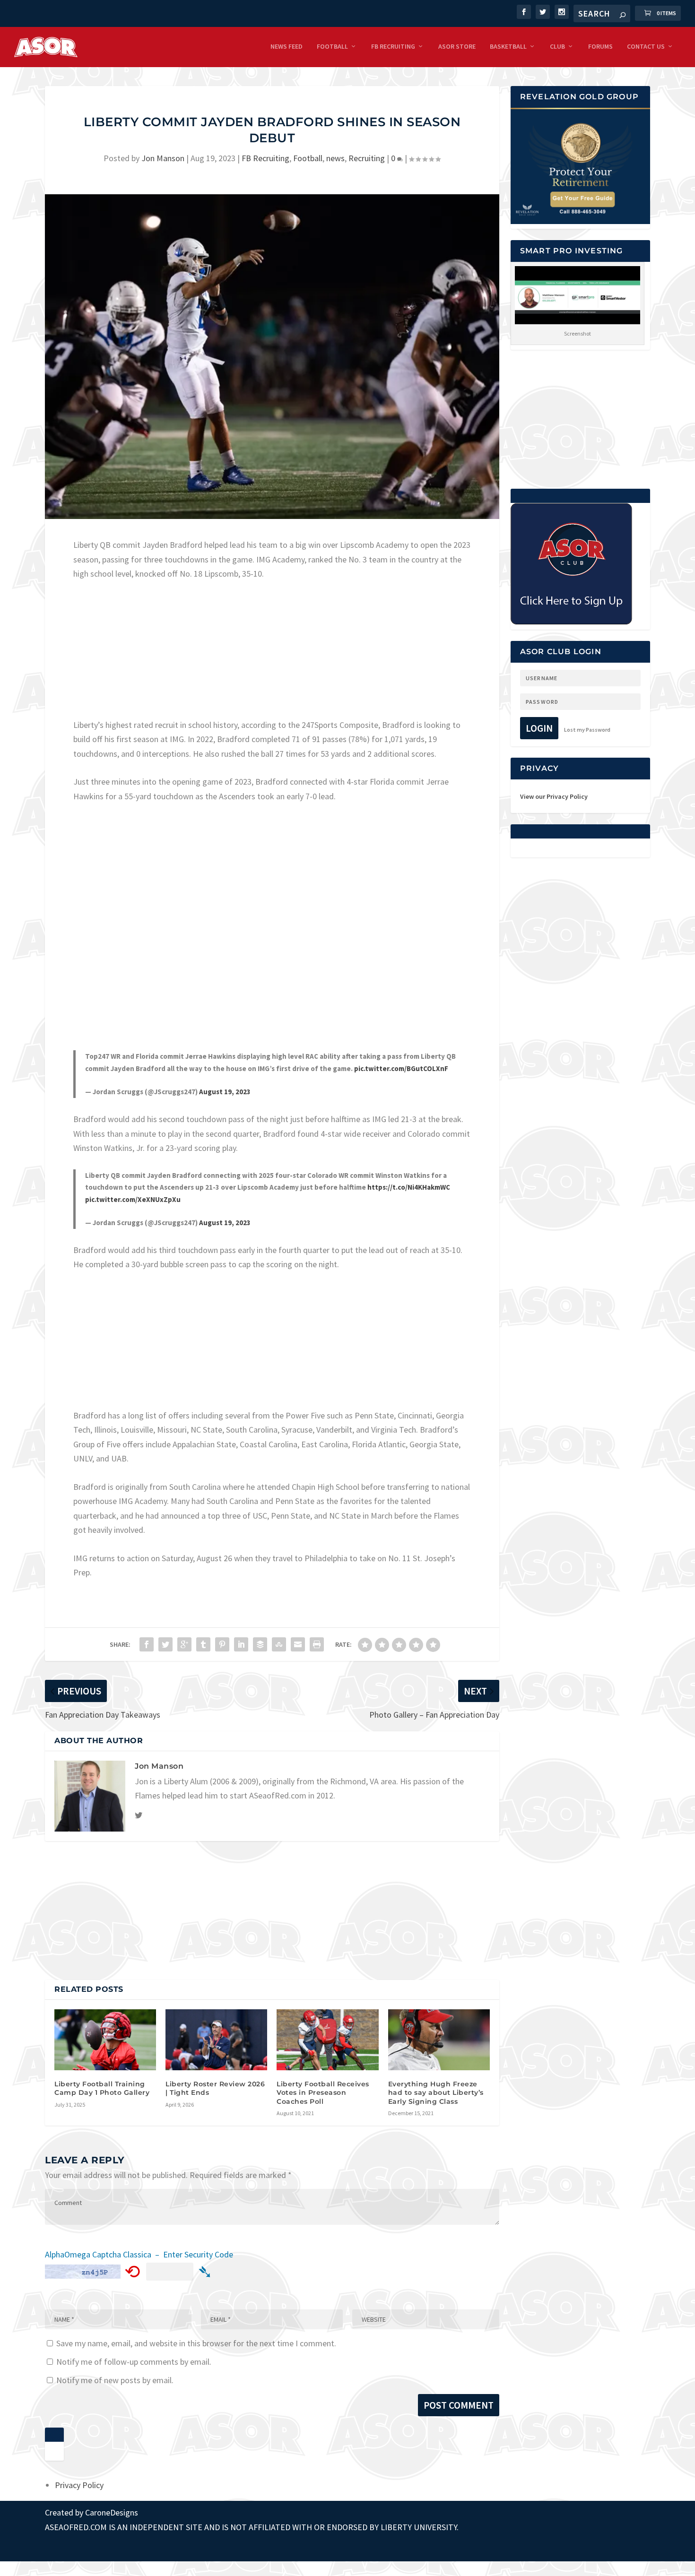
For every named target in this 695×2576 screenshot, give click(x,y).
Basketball (508, 47)
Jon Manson (163, 158)
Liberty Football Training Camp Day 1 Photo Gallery (102, 2088)
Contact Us (646, 47)
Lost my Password (587, 730)
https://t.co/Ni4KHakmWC (409, 1187)
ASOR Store (457, 47)
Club (557, 47)
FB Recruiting (393, 47)
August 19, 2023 (225, 1092)
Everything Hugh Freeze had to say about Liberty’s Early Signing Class (436, 2092)
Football (332, 47)
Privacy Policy (79, 2485)
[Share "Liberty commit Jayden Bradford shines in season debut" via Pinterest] (222, 1644)
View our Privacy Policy (554, 796)
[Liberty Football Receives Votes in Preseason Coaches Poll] (327, 2040)
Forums (600, 47)
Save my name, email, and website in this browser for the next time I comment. (196, 2343)
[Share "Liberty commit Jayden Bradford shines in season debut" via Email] (298, 1644)
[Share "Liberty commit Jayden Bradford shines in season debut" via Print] (317, 1644)
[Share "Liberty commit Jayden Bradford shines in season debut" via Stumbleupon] (279, 1644)
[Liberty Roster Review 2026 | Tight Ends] (216, 2040)
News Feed (287, 47)
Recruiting (367, 158)
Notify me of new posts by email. (115, 2380)
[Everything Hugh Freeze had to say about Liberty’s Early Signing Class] (439, 2040)
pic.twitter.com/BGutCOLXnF (401, 1068)
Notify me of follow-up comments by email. (134, 2362)
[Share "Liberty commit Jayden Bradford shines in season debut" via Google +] (184, 1644)
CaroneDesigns (112, 2512)
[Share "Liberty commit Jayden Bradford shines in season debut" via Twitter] (165, 1644)
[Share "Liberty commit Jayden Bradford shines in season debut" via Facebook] (147, 1644)
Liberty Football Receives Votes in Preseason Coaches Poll (323, 2092)
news (335, 158)
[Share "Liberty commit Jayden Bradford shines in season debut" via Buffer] (260, 1644)
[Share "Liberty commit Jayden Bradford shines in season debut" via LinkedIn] (241, 1644)
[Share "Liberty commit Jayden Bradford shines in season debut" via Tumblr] (203, 1644)
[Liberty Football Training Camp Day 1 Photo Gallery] (105, 2040)
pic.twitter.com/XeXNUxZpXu (133, 1199)
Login (539, 728)
